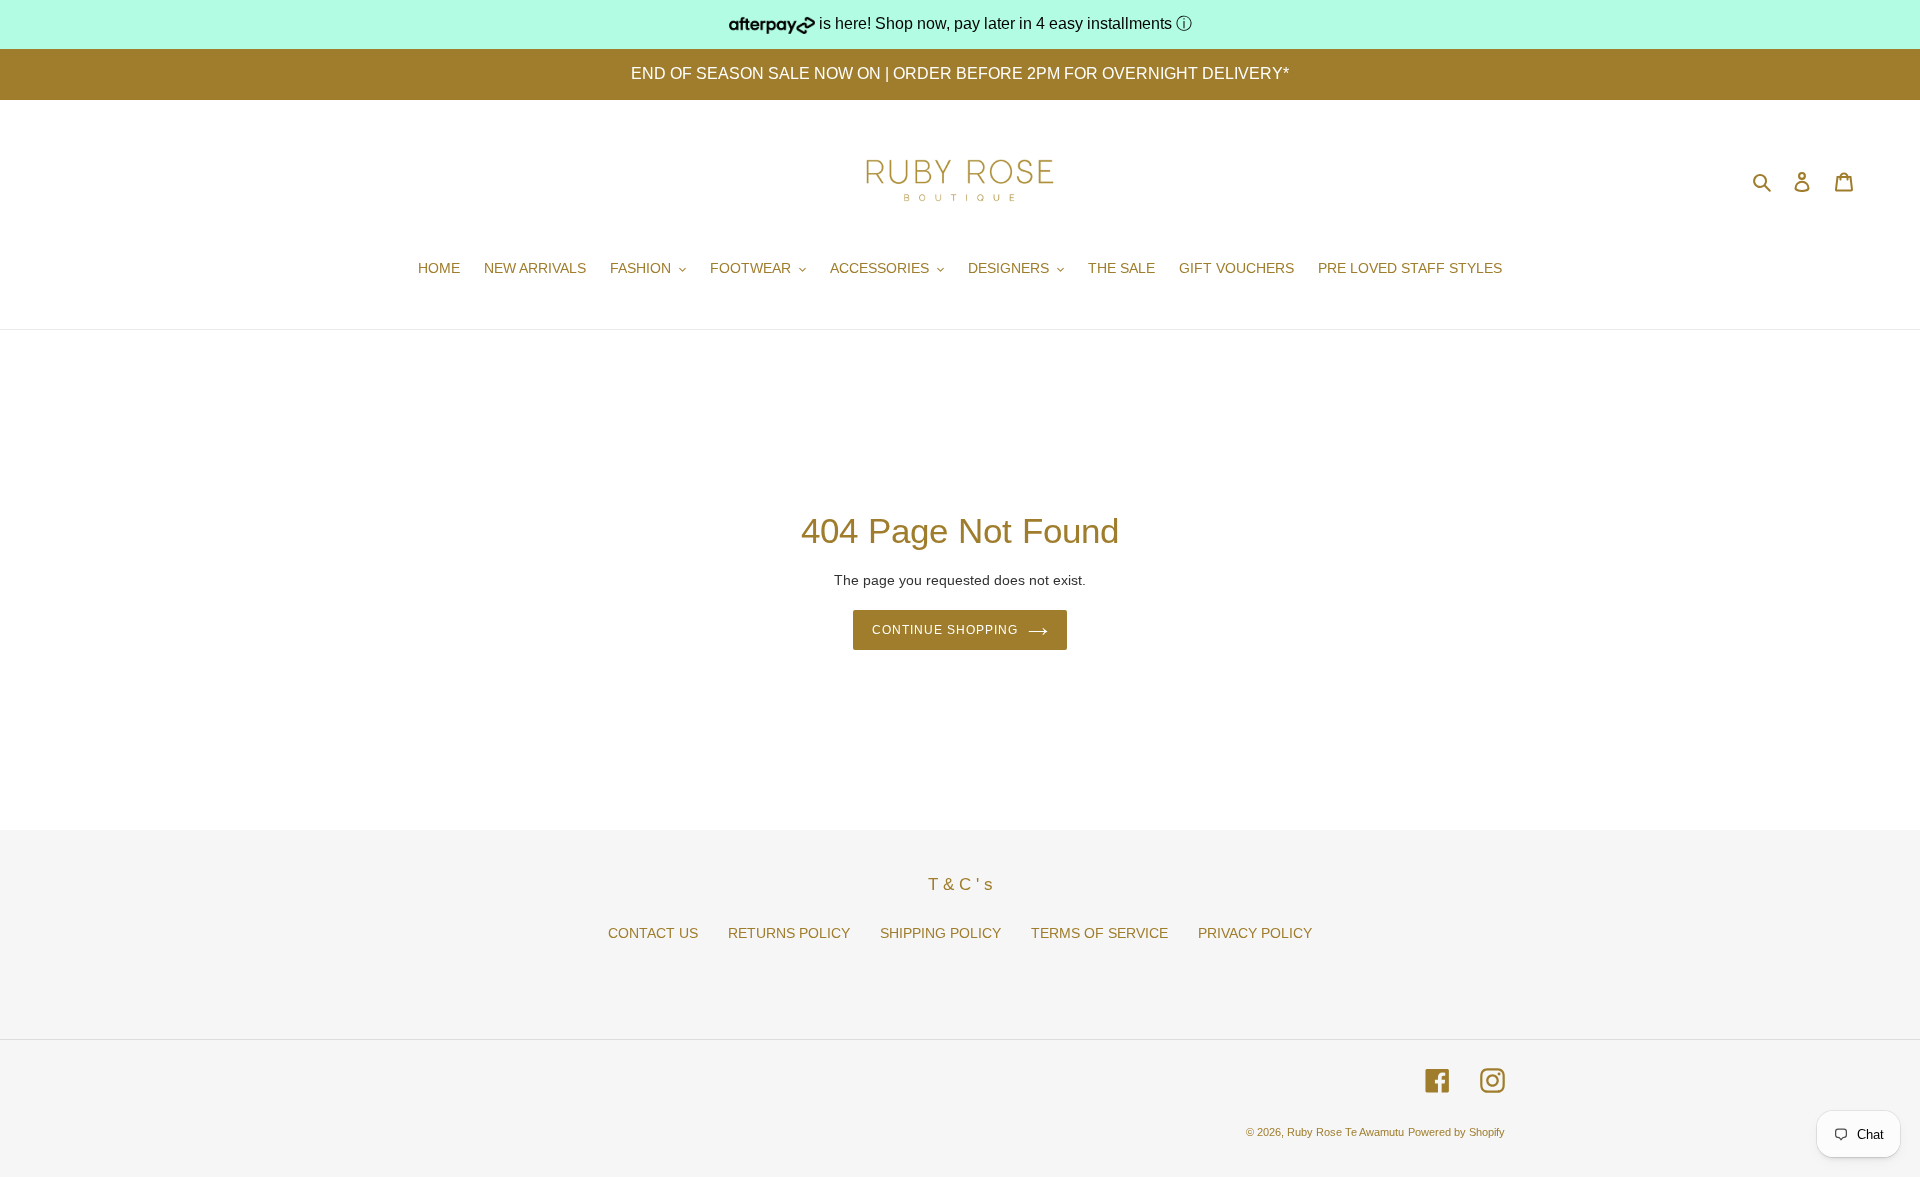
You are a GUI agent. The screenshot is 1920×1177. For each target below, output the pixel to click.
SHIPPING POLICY (940, 933)
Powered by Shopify (1456, 1132)
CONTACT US (653, 933)
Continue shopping (944, 630)
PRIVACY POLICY (1255, 933)
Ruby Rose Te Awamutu (1345, 1132)
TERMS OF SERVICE (1099, 933)
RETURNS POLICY (789, 933)
